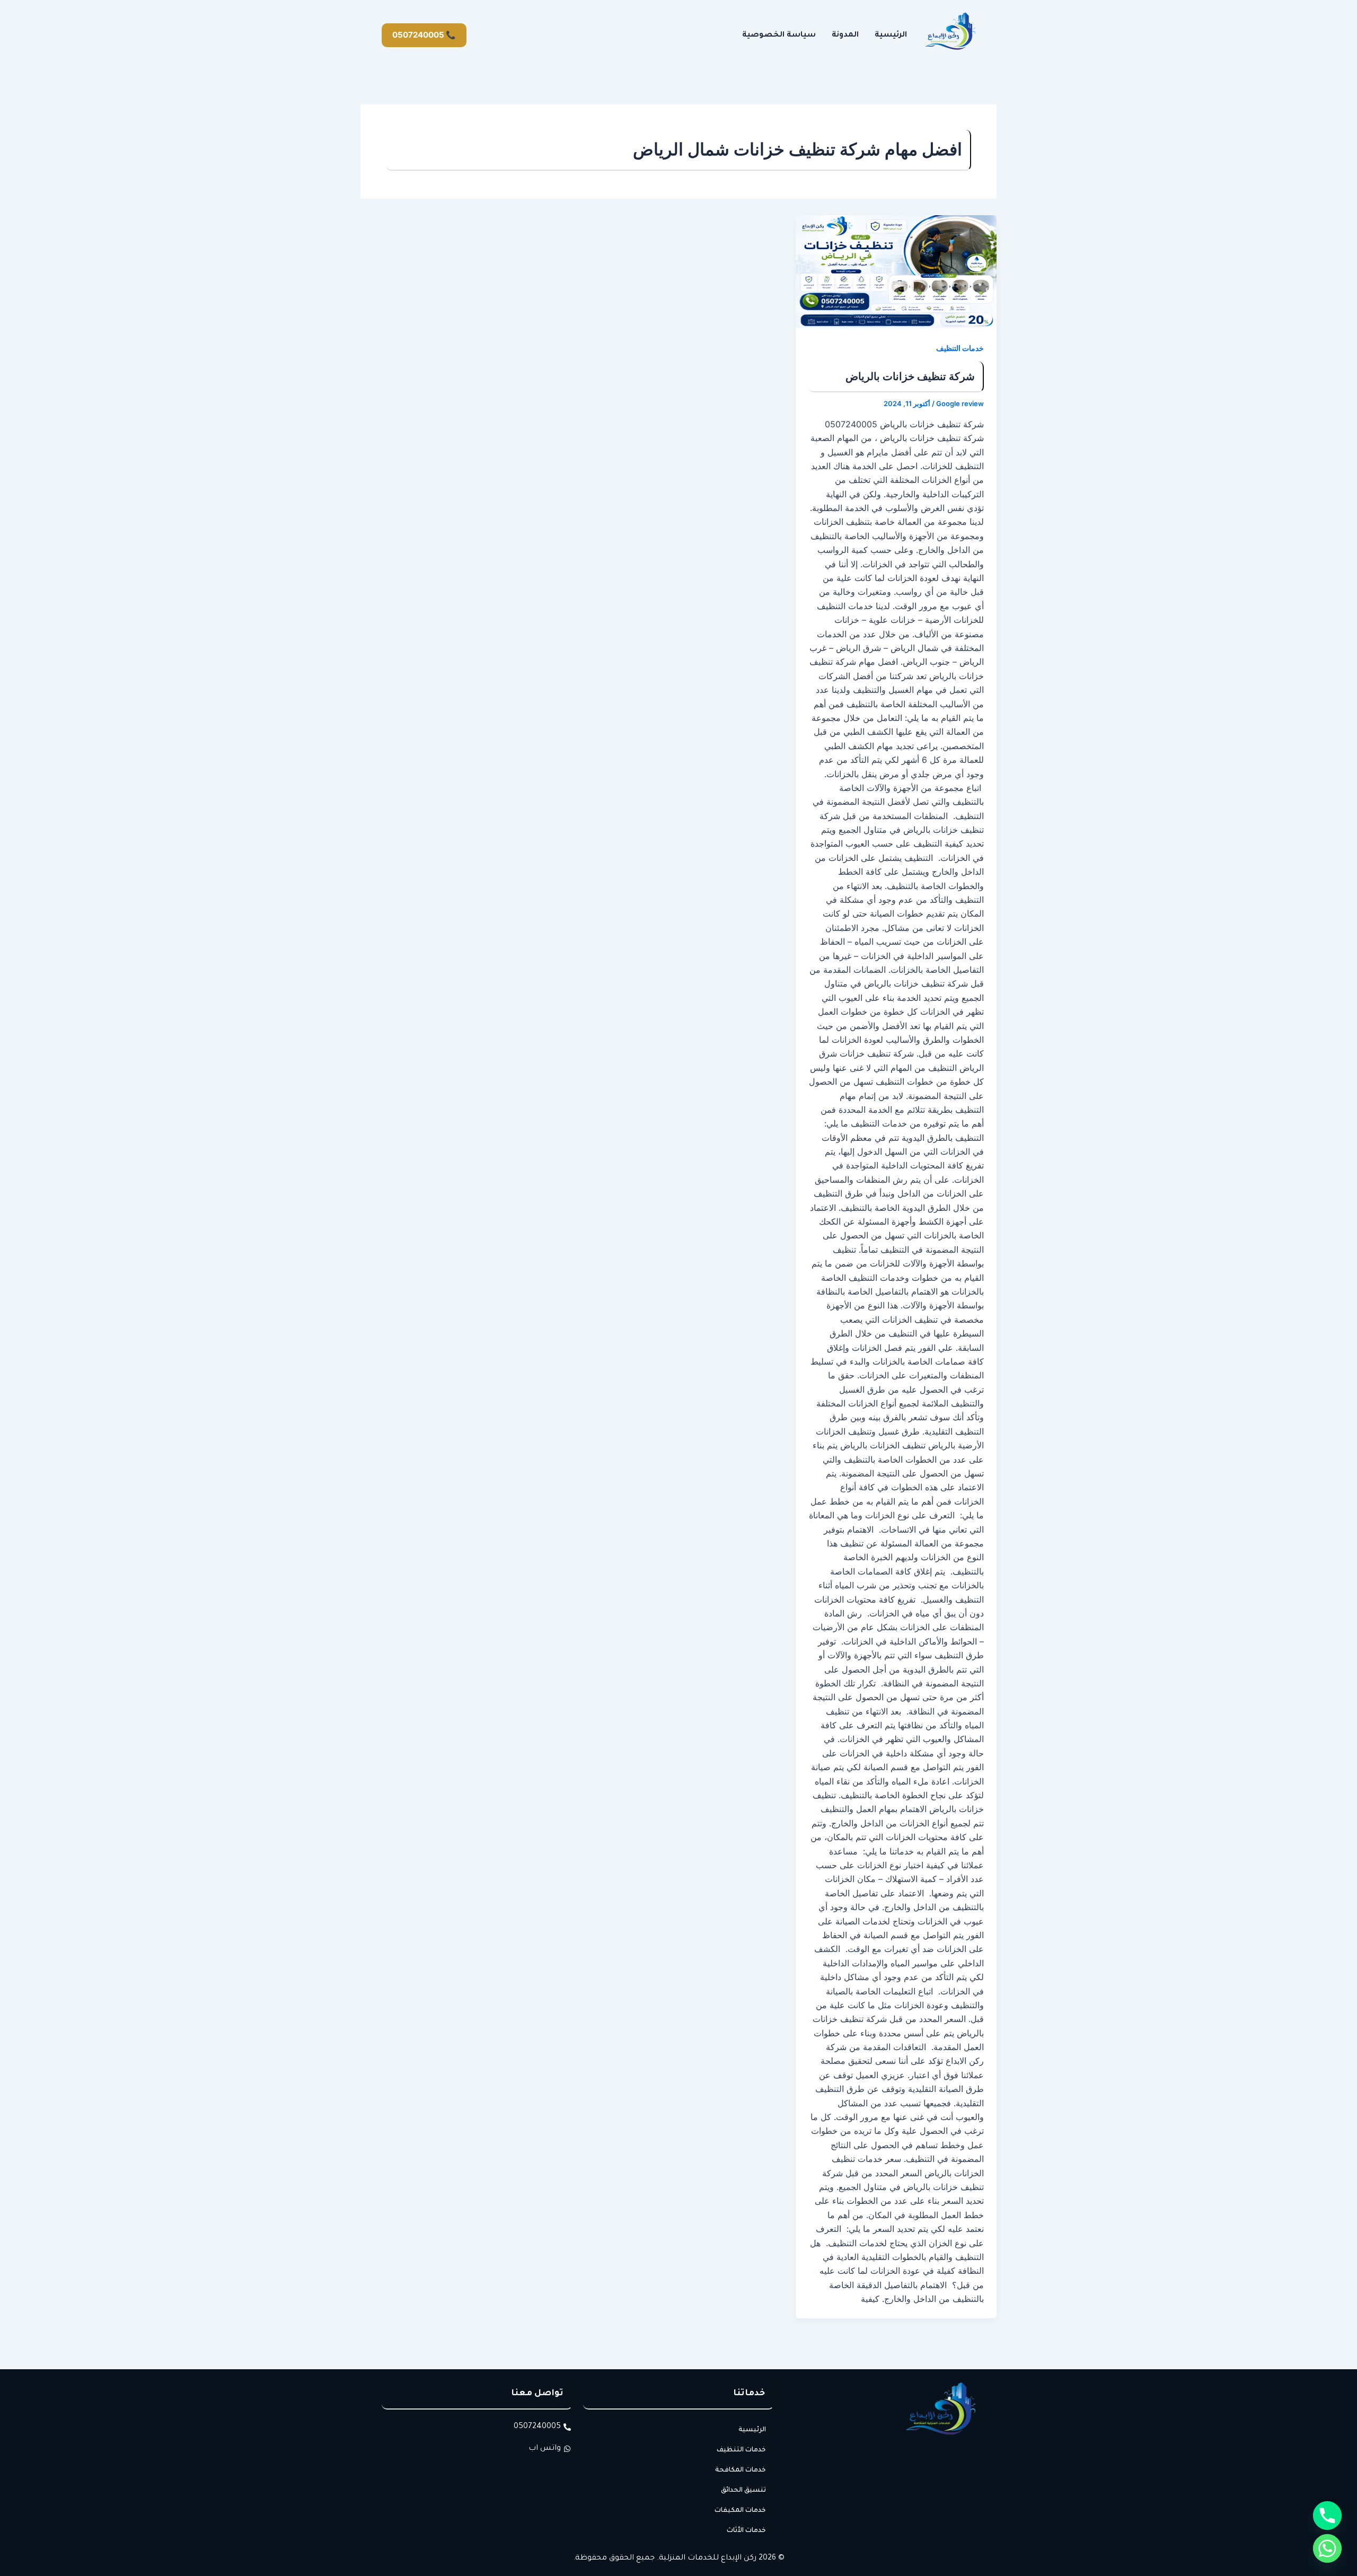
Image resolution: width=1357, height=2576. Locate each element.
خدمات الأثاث (746, 2531)
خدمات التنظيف (960, 348)
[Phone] (1327, 2516)
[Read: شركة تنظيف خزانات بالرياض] (896, 272)
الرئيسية (891, 36)
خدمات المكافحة (741, 2471)
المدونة (845, 36)
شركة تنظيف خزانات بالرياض (910, 376)
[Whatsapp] (1327, 2548)
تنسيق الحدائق (743, 2491)
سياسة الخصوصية (779, 36)
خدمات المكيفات (740, 2511)
